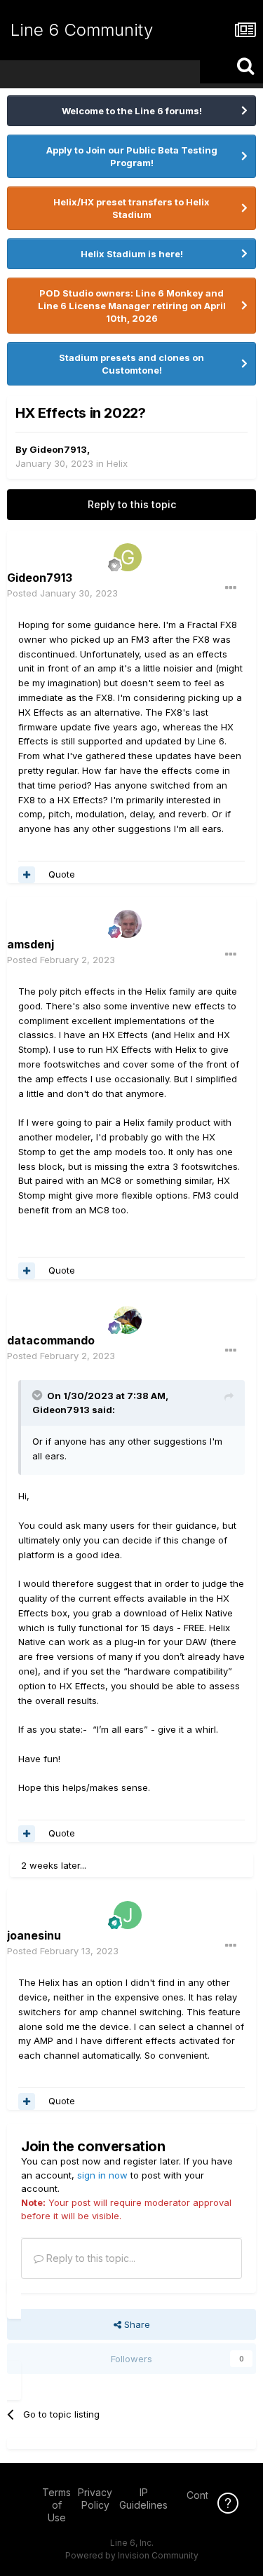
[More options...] (231, 588)
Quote (62, 874)
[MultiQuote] (27, 875)
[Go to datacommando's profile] (128, 1320)
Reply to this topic (132, 504)
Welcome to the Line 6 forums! (132, 111)
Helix (117, 463)
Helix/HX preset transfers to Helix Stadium (131, 208)
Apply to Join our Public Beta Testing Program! (132, 156)
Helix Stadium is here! (132, 254)
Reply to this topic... (89, 2258)
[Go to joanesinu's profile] (128, 1915)
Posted (62, 593)
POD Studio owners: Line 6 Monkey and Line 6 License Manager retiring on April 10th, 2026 (132, 306)
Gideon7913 (58, 449)
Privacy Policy (95, 2499)
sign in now (102, 2175)
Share (136, 2324)
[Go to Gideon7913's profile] (128, 557)
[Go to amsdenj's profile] (128, 924)
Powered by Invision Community (132, 2555)
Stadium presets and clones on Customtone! (131, 364)
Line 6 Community (82, 30)
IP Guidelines (143, 2499)
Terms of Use (56, 2505)
